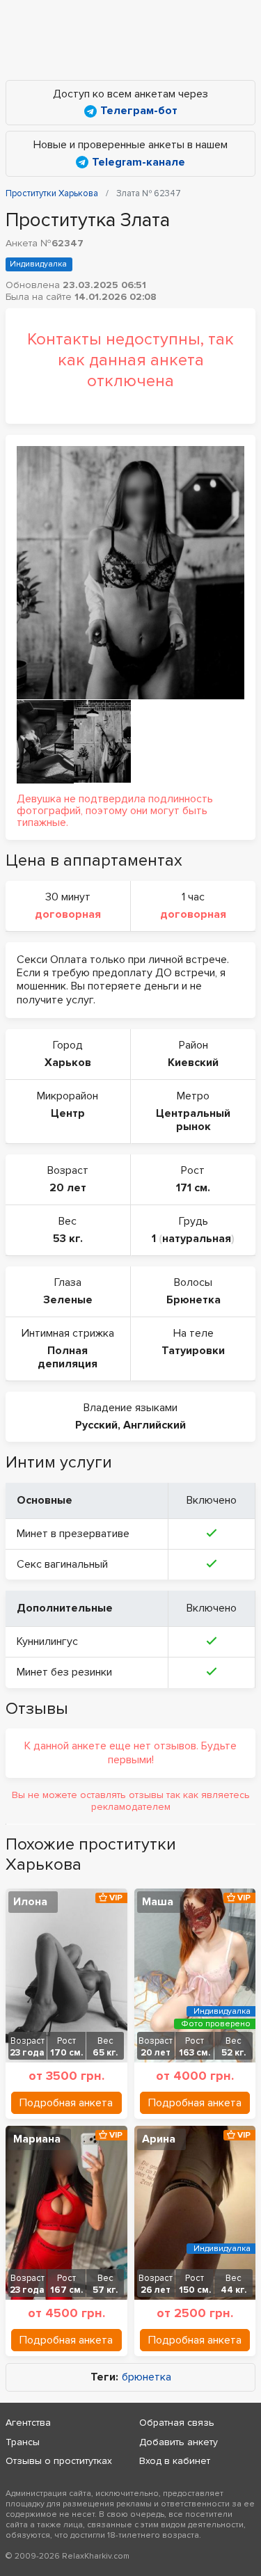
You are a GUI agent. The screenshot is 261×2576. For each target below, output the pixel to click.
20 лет (68, 1188)
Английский (155, 1425)
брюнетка (147, 2377)
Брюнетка (193, 1300)
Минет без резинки (64, 1672)
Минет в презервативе (73, 1534)
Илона (30, 1902)
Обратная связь (177, 2423)
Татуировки (193, 1351)
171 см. (193, 1188)
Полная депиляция (68, 1357)
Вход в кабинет (175, 2461)
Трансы (23, 2442)
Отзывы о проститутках (59, 2461)
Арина (159, 2139)
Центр (68, 1113)
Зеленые (68, 1300)
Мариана (37, 2139)
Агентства (28, 2423)
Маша (158, 1902)
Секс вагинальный (62, 1564)
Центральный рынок (193, 1120)
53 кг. (68, 1239)
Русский (96, 1425)
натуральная (197, 1239)
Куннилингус (47, 1641)
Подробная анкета (66, 2103)
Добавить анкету (179, 2442)
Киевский (193, 1063)
